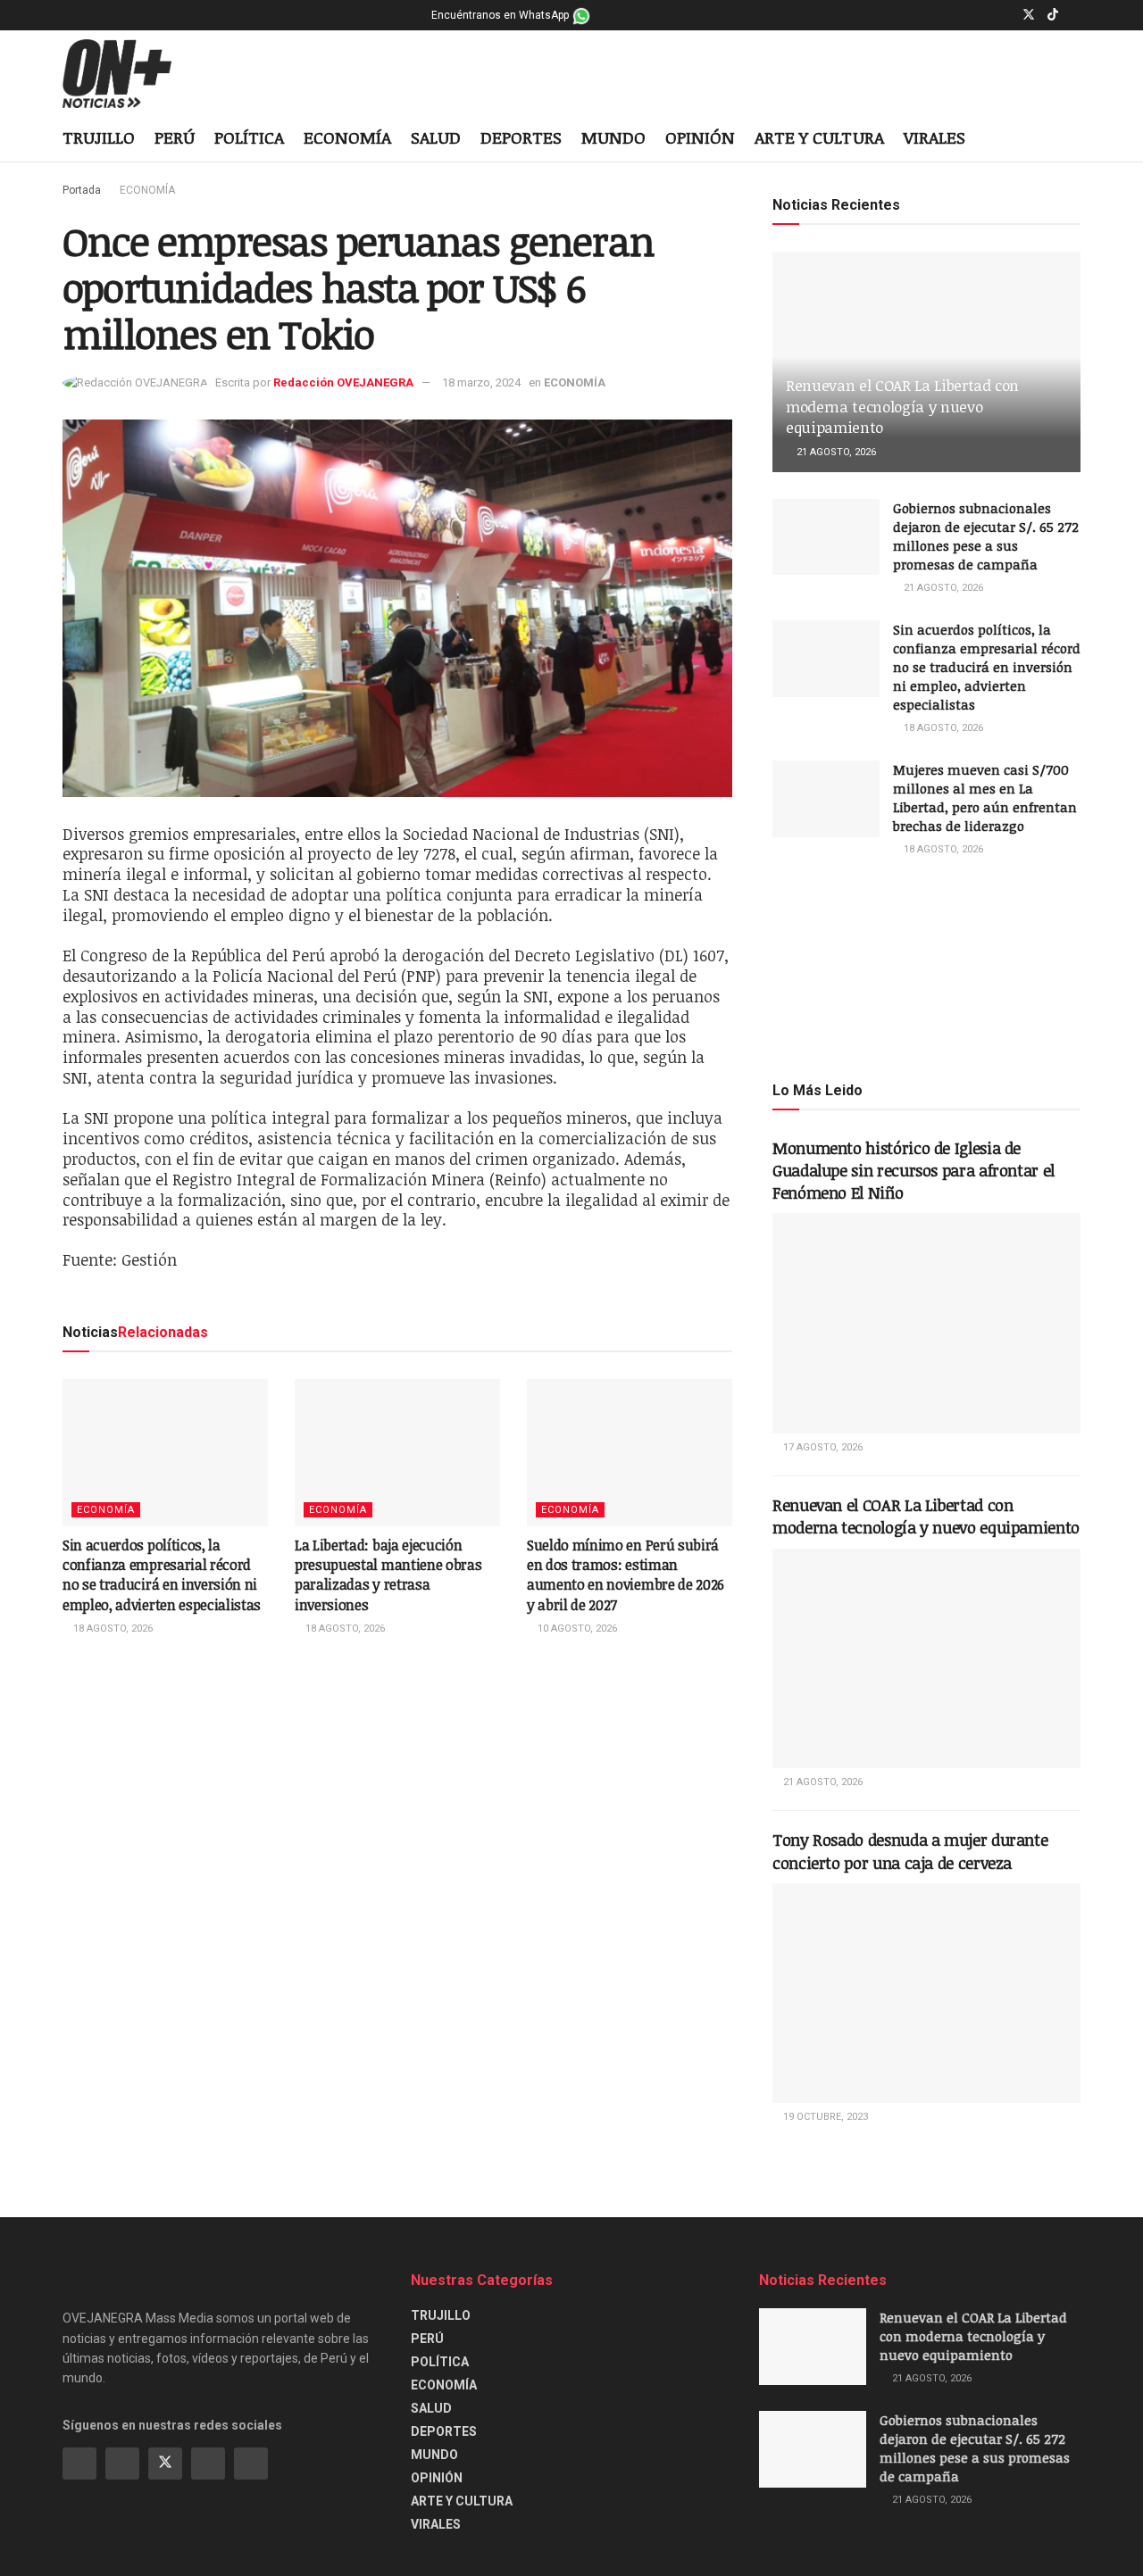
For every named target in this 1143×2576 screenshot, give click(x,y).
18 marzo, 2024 (481, 382)
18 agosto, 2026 (112, 1629)
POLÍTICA (249, 137)
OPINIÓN (700, 137)
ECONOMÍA (347, 137)
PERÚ (175, 137)
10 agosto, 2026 (576, 1629)
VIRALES (934, 137)
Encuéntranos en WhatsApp (501, 15)
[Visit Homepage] (131, 74)
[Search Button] (1074, 139)
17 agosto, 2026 (822, 1447)
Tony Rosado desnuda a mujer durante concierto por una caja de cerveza (910, 1851)
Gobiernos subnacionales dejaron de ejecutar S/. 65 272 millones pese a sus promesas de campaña (986, 536)
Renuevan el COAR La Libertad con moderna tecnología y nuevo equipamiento (902, 407)
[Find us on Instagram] (1005, 15)
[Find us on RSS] (251, 2464)
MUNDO (613, 137)
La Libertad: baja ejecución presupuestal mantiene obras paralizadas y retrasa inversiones (388, 1575)
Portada (82, 190)
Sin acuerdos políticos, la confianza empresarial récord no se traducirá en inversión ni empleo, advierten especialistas (162, 1575)
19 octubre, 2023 (824, 2117)
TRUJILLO (99, 137)
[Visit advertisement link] (926, 968)
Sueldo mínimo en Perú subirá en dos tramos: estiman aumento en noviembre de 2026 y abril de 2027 (626, 1575)
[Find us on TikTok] (1053, 15)
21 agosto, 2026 (835, 452)
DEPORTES (521, 137)
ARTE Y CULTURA (819, 137)
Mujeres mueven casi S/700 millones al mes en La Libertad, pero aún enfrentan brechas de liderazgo (985, 798)
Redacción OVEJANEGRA (343, 382)
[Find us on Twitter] (1029, 15)
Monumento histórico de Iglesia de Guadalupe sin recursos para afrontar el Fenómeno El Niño (914, 1170)
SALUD (436, 137)
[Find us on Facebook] (983, 15)
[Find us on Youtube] (1076, 15)
